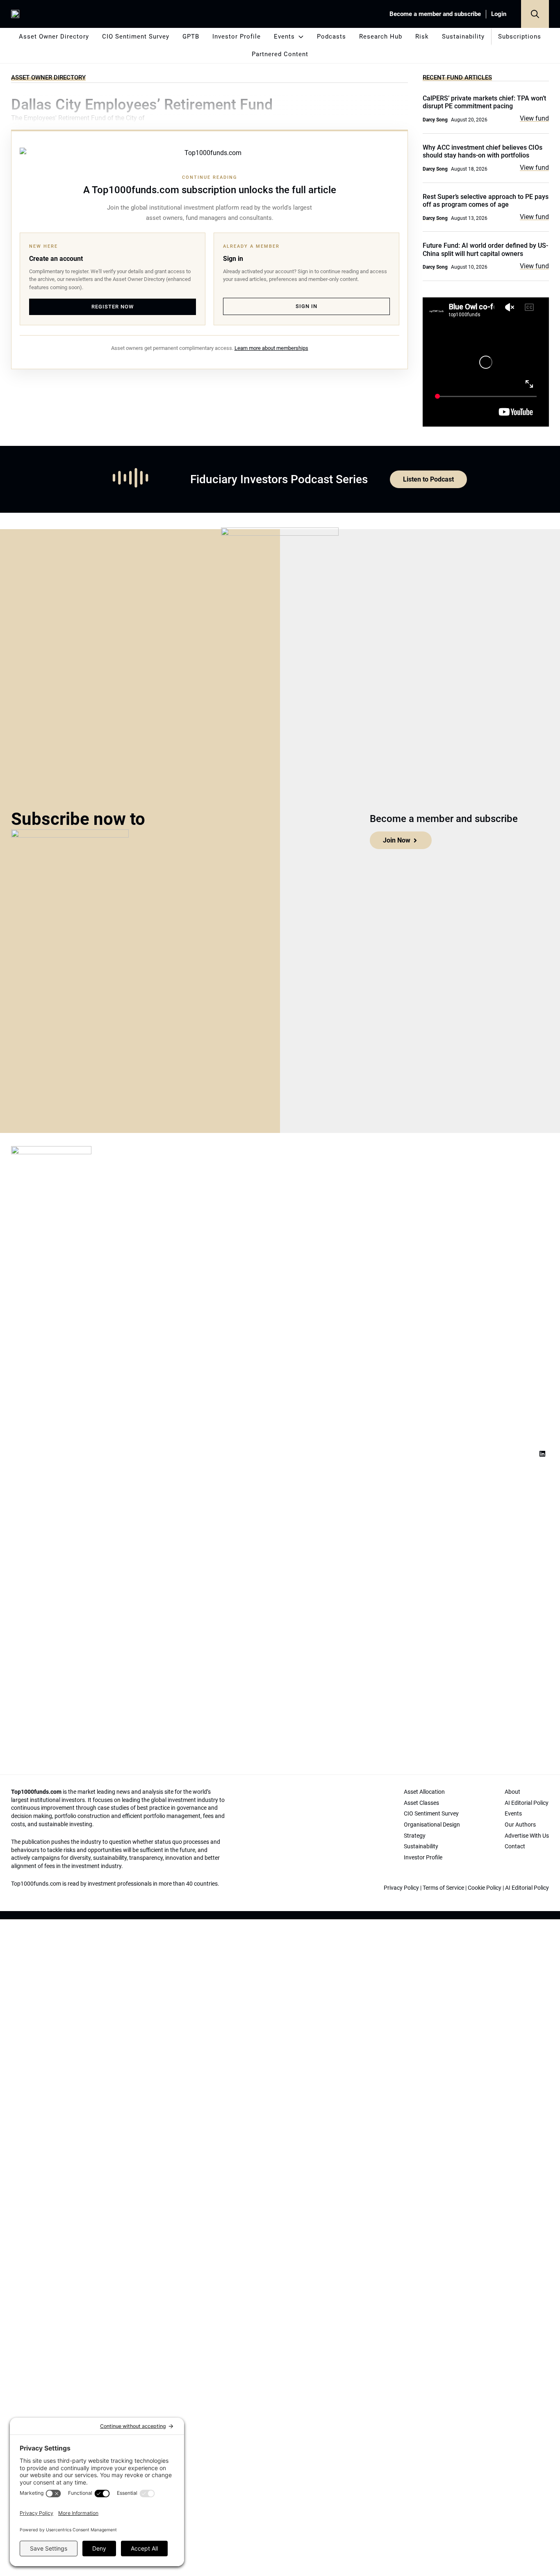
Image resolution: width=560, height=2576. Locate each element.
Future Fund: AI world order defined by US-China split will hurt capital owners (485, 249)
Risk (422, 37)
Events (284, 37)
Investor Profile (237, 37)
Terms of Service (443, 1888)
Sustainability (463, 37)
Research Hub (381, 37)
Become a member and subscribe (435, 14)
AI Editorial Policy (527, 1888)
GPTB (191, 37)
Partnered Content (280, 54)
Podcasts (331, 37)
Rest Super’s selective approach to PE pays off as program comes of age (486, 201)
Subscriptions (520, 37)
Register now (113, 307)
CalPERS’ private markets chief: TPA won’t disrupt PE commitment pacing (484, 102)
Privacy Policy (401, 1888)
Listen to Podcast (428, 479)
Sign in (306, 306)
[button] (535, 14)
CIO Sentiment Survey (136, 37)
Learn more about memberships (271, 348)
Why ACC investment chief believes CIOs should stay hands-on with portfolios (483, 151)
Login (499, 14)
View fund (534, 118)
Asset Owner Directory (54, 37)
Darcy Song (435, 120)
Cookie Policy (485, 1888)
